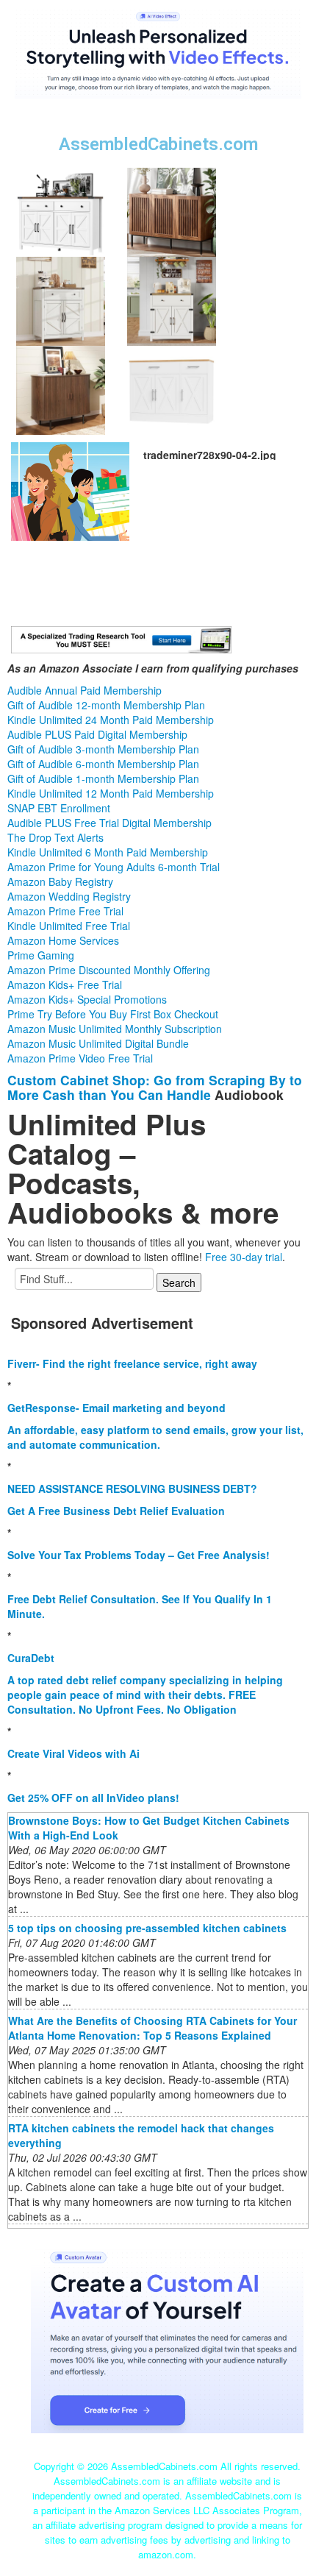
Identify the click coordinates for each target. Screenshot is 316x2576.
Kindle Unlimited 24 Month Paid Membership (111, 720)
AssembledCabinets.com (158, 144)
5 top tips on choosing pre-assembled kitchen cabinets (147, 1928)
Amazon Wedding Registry (69, 896)
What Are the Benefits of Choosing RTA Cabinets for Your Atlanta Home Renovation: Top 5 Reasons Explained (152, 2028)
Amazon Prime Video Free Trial (80, 1058)
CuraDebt (31, 1658)
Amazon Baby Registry (60, 881)
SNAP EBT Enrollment (59, 808)
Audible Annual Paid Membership (85, 690)
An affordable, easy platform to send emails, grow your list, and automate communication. (155, 1437)
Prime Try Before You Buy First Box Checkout (113, 1014)
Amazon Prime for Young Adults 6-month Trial (114, 867)
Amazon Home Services (63, 940)
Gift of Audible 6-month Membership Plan (103, 764)
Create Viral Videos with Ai (73, 1753)
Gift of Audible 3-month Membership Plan (103, 749)
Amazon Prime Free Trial (65, 911)
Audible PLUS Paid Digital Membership (97, 734)
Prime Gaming (41, 955)
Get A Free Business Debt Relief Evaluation (116, 1511)
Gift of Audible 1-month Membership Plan (103, 778)
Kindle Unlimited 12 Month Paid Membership (111, 793)
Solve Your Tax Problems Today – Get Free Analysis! (139, 1555)
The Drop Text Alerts (55, 837)
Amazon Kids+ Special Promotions (87, 999)
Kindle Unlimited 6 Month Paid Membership (108, 852)
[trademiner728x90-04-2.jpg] (70, 490)
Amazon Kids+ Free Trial (65, 984)
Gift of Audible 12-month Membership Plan (106, 705)
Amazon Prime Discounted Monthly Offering (109, 970)
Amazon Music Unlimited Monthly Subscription (115, 1029)
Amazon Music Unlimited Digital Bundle (98, 1043)
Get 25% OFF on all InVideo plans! (93, 1798)
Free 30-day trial (244, 1257)
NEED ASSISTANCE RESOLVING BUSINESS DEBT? (132, 1489)
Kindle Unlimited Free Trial (69, 926)
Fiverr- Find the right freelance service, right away (132, 1363)
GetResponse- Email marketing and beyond (116, 1408)
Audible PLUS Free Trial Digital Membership (109, 823)
